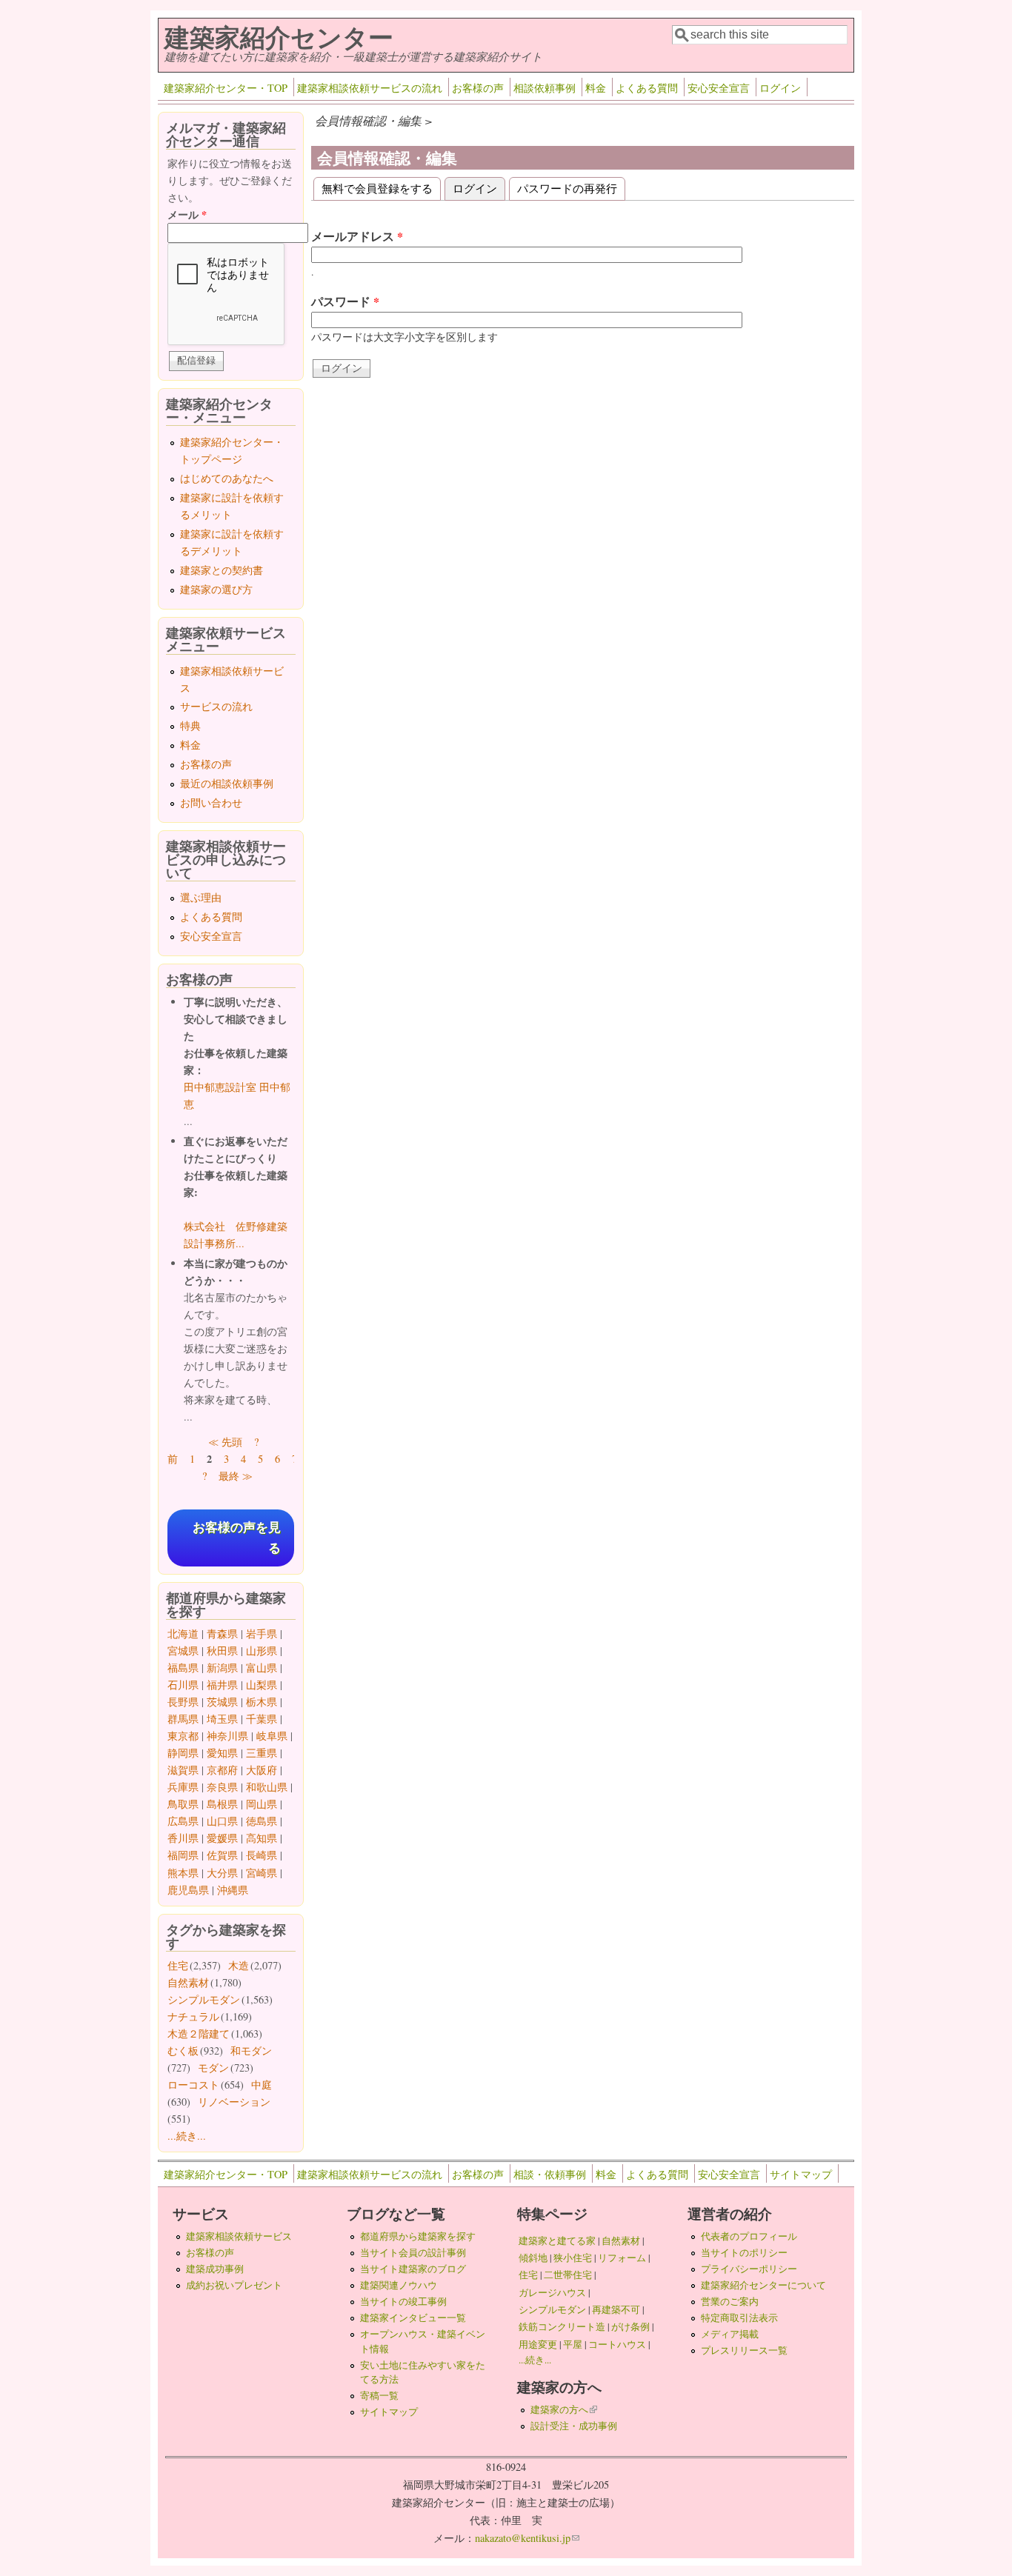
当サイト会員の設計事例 (413, 2252)
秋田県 (222, 1651)
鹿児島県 (188, 1890)
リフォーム (622, 2258)
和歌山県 (267, 1787)
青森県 (222, 1634)
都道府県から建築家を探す (418, 2236)
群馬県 (183, 1719)
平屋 (573, 2344)
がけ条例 (630, 2326)
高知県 (262, 1838)
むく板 (183, 2051)
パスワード (345, 301)
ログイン (780, 88)
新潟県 (222, 1668)
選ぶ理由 (201, 897)
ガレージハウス (552, 2292)
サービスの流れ (216, 706)
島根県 (222, 1804)
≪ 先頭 (225, 1442)
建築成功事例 (215, 2269)
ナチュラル (193, 2016)
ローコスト (193, 2085)
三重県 (262, 1753)
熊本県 (183, 1873)
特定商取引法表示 (739, 2318)
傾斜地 (533, 2258)
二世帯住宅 (568, 2275)
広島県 (183, 1821)
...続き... (187, 2136)
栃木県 (262, 1702)
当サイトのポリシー (744, 2252)
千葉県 (262, 1719)
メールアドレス (357, 236)
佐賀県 (222, 1855)
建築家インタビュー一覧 (413, 2318)
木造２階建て (199, 2033)
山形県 (262, 1651)
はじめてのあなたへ (227, 478)
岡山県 (262, 1804)
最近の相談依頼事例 (227, 783)
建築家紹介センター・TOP (226, 88)
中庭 (262, 2085)
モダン (213, 2068)
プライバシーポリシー (749, 2269)
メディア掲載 (730, 2334)
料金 (596, 88)
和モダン (251, 2051)
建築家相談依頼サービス (239, 2236)
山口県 (222, 1821)
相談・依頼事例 (550, 2174)
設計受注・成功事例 (574, 2426)
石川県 (183, 1685)
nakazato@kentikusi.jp (527, 2538)
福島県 (183, 1668)
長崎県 (262, 1855)
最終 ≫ (236, 1476)
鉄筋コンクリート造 (562, 2326)
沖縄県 (233, 1890)
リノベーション (234, 2102)
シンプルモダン (204, 1999)
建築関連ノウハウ (399, 2285)
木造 (239, 1965)
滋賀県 (183, 1770)
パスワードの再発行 (567, 188)
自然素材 (188, 1982)
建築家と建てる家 (557, 2240)
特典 (190, 725)
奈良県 (222, 1787)
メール (187, 214)
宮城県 (183, 1651)
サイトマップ (801, 2174)
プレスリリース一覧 (744, 2350)
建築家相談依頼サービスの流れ (370, 88)
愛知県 (222, 1753)
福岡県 (183, 1855)
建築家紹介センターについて (763, 2285)
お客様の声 (478, 88)
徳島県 (262, 1821)
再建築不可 (616, 2309)
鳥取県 (183, 1804)
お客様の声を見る (237, 1538)
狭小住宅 (573, 2258)
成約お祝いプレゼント (234, 2285)
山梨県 (262, 1685)
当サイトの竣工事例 (403, 2301)
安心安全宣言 (719, 88)
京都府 (222, 1770)
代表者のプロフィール (749, 2236)
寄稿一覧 (379, 2395)
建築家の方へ (564, 2409)
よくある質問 (647, 88)
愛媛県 (222, 1838)
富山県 (262, 1668)
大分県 (222, 1873)
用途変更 (538, 2344)
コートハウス (617, 2344)
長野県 (183, 1702)
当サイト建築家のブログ (413, 2269)
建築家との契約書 (222, 570)
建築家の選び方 (216, 589)
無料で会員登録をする (377, 188)
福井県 (222, 1685)
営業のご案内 (730, 2301)
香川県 (183, 1838)
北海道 (183, 1634)
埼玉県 (222, 1719)
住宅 (178, 1965)
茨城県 (222, 1702)
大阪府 (262, 1770)
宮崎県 (262, 1873)
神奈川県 (227, 1736)
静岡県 (183, 1753)
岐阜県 (272, 1736)
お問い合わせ (211, 803)
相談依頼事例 (545, 88)
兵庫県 (183, 1787)
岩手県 (262, 1634)
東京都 (183, 1736)
